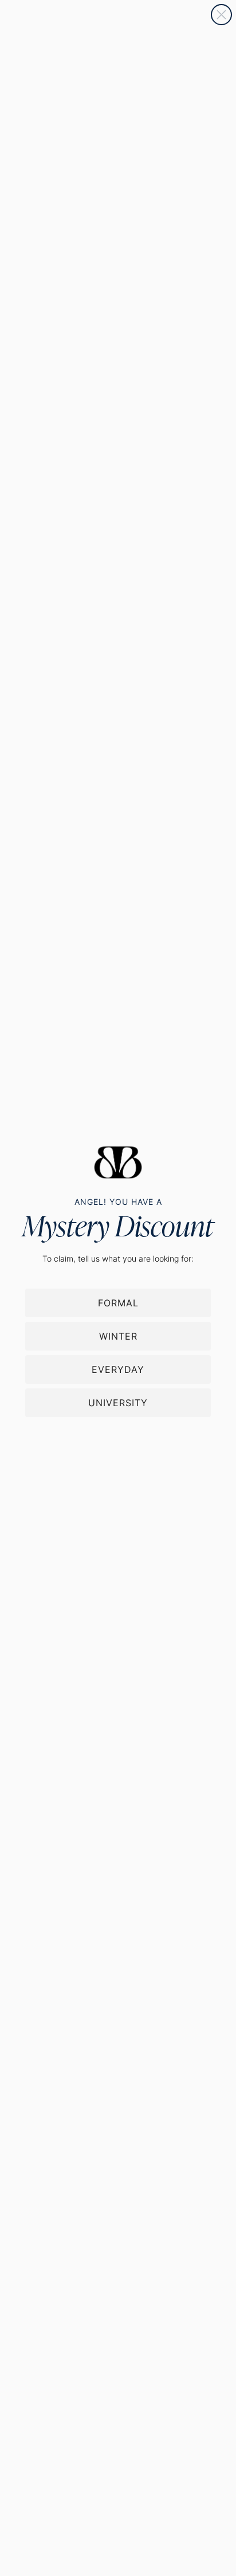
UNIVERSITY (118, 1403)
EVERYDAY (118, 1369)
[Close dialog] (221, 15)
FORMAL (118, 1303)
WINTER (118, 1336)
